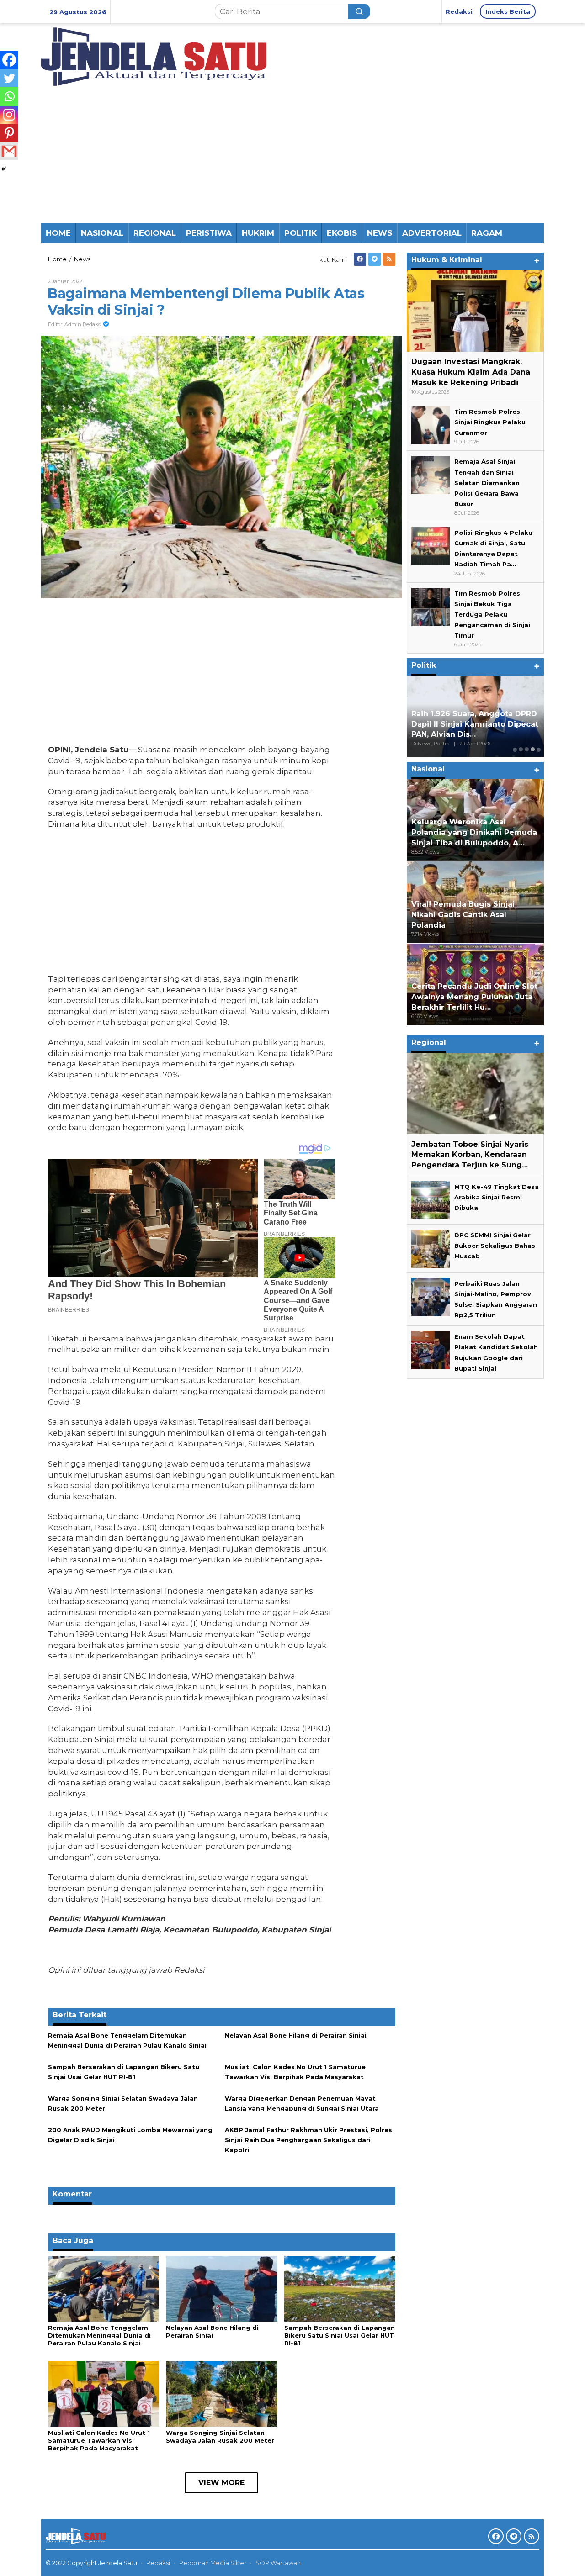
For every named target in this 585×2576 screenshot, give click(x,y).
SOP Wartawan (278, 2563)
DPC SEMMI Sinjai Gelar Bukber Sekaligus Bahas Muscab (495, 1246)
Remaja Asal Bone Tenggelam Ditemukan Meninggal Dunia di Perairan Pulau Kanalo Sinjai (99, 2335)
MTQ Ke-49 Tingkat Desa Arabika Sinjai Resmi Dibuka (497, 1197)
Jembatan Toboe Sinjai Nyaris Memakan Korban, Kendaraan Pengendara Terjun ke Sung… (470, 1154)
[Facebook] (360, 259)
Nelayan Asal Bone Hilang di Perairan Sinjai (296, 2035)
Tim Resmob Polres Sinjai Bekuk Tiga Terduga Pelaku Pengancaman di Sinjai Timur (492, 614)
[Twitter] (375, 259)
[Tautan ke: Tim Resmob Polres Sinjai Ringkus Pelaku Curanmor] (431, 424)
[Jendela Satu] (154, 56)
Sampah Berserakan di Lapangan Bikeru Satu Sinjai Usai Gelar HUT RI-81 (340, 2335)
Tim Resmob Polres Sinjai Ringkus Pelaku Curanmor (490, 422)
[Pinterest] (9, 133)
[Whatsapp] (9, 96)
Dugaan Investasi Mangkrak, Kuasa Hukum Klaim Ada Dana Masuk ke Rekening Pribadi (471, 372)
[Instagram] (9, 115)
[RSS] (389, 259)
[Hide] (4, 169)
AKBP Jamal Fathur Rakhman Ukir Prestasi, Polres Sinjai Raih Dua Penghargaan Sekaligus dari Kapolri (308, 2140)
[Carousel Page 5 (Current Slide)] (539, 749)
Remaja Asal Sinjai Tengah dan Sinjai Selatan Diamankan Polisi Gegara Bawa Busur (487, 482)
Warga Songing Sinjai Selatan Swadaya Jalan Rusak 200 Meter (220, 2436)
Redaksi (158, 2563)
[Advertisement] (292, 154)
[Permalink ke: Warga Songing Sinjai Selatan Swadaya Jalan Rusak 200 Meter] (221, 2393)
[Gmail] (9, 151)
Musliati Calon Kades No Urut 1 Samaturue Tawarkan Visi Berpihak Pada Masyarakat (99, 2440)
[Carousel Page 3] (527, 749)
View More (221, 2483)
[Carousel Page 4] (533, 749)
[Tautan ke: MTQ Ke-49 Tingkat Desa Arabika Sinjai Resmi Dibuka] (431, 1199)
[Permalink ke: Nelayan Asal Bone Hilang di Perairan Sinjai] (221, 2288)
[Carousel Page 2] (521, 749)
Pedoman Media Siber (213, 2563)
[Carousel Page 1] (515, 749)
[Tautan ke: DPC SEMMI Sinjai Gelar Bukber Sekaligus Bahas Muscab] (431, 1248)
